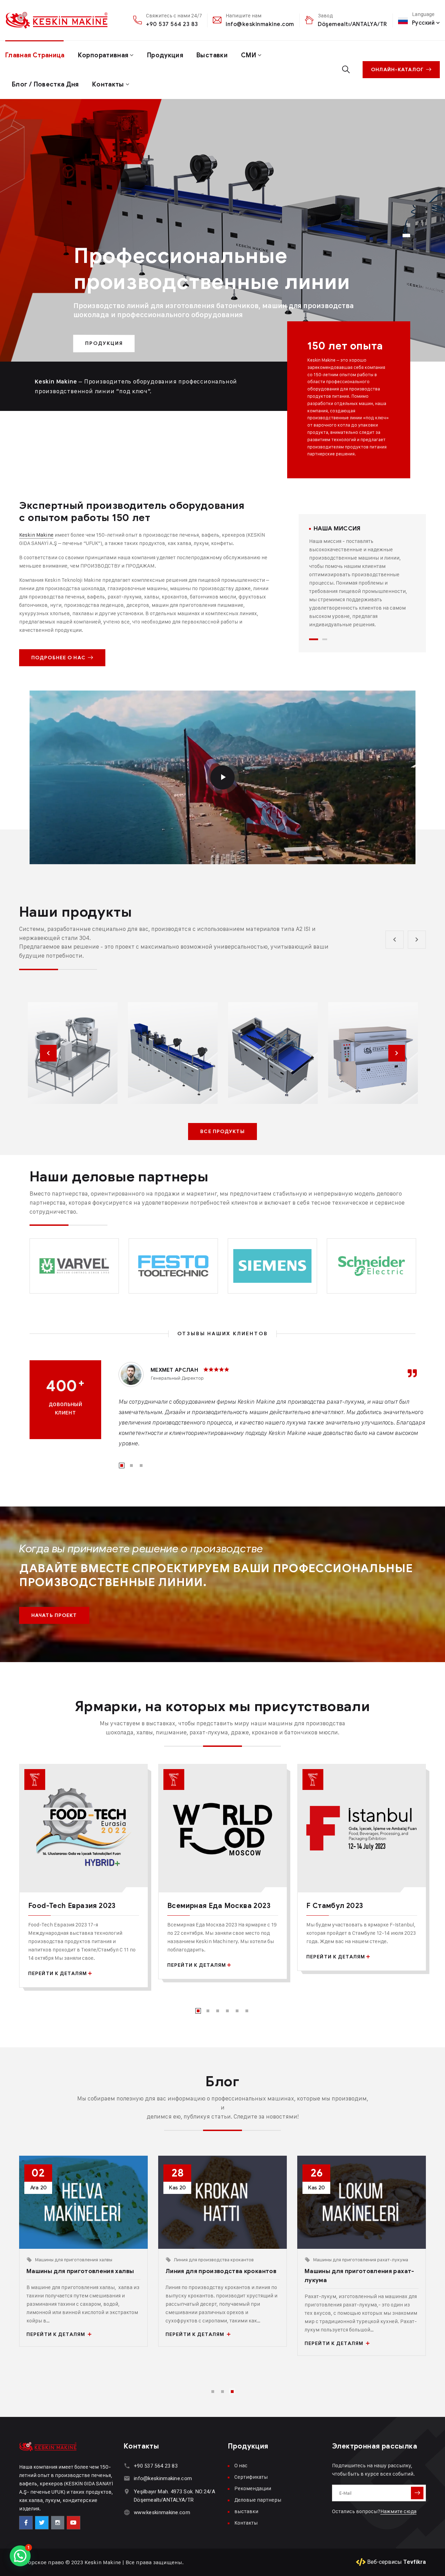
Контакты (108, 84)
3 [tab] (141, 1465)
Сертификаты (251, 2477)
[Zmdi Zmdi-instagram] (58, 2523)
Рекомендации (253, 2488)
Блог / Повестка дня (45, 84)
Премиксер (221, 1071)
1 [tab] (314, 639)
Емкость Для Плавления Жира (124, 1060)
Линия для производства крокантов (214, 2259)
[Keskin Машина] (51, 20)
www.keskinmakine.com (162, 2512)
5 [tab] (237, 2011)
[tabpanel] (362, 577)
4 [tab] (227, 2011)
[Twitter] (42, 2523)
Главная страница (35, 55)
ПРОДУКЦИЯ (104, 343)
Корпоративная (103, 55)
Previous (48, 1053)
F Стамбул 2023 (335, 1906)
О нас (241, 2465)
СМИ (249, 55)
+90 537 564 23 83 (172, 24)
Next (397, 1053)
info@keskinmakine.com (260, 24)
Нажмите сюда (398, 2511)
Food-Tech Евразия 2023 (72, 1906)
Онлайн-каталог (397, 70)
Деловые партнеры (258, 2500)
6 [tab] (247, 2011)
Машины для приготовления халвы (74, 2259)
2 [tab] (325, 639)
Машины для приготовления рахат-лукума (361, 2259)
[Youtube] (73, 2523)
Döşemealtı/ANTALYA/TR (353, 24)
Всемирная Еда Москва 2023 (219, 1906)
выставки (212, 55)
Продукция (165, 55)
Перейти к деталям (58, 1974)
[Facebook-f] (26, 2523)
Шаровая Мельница (319, 1066)
